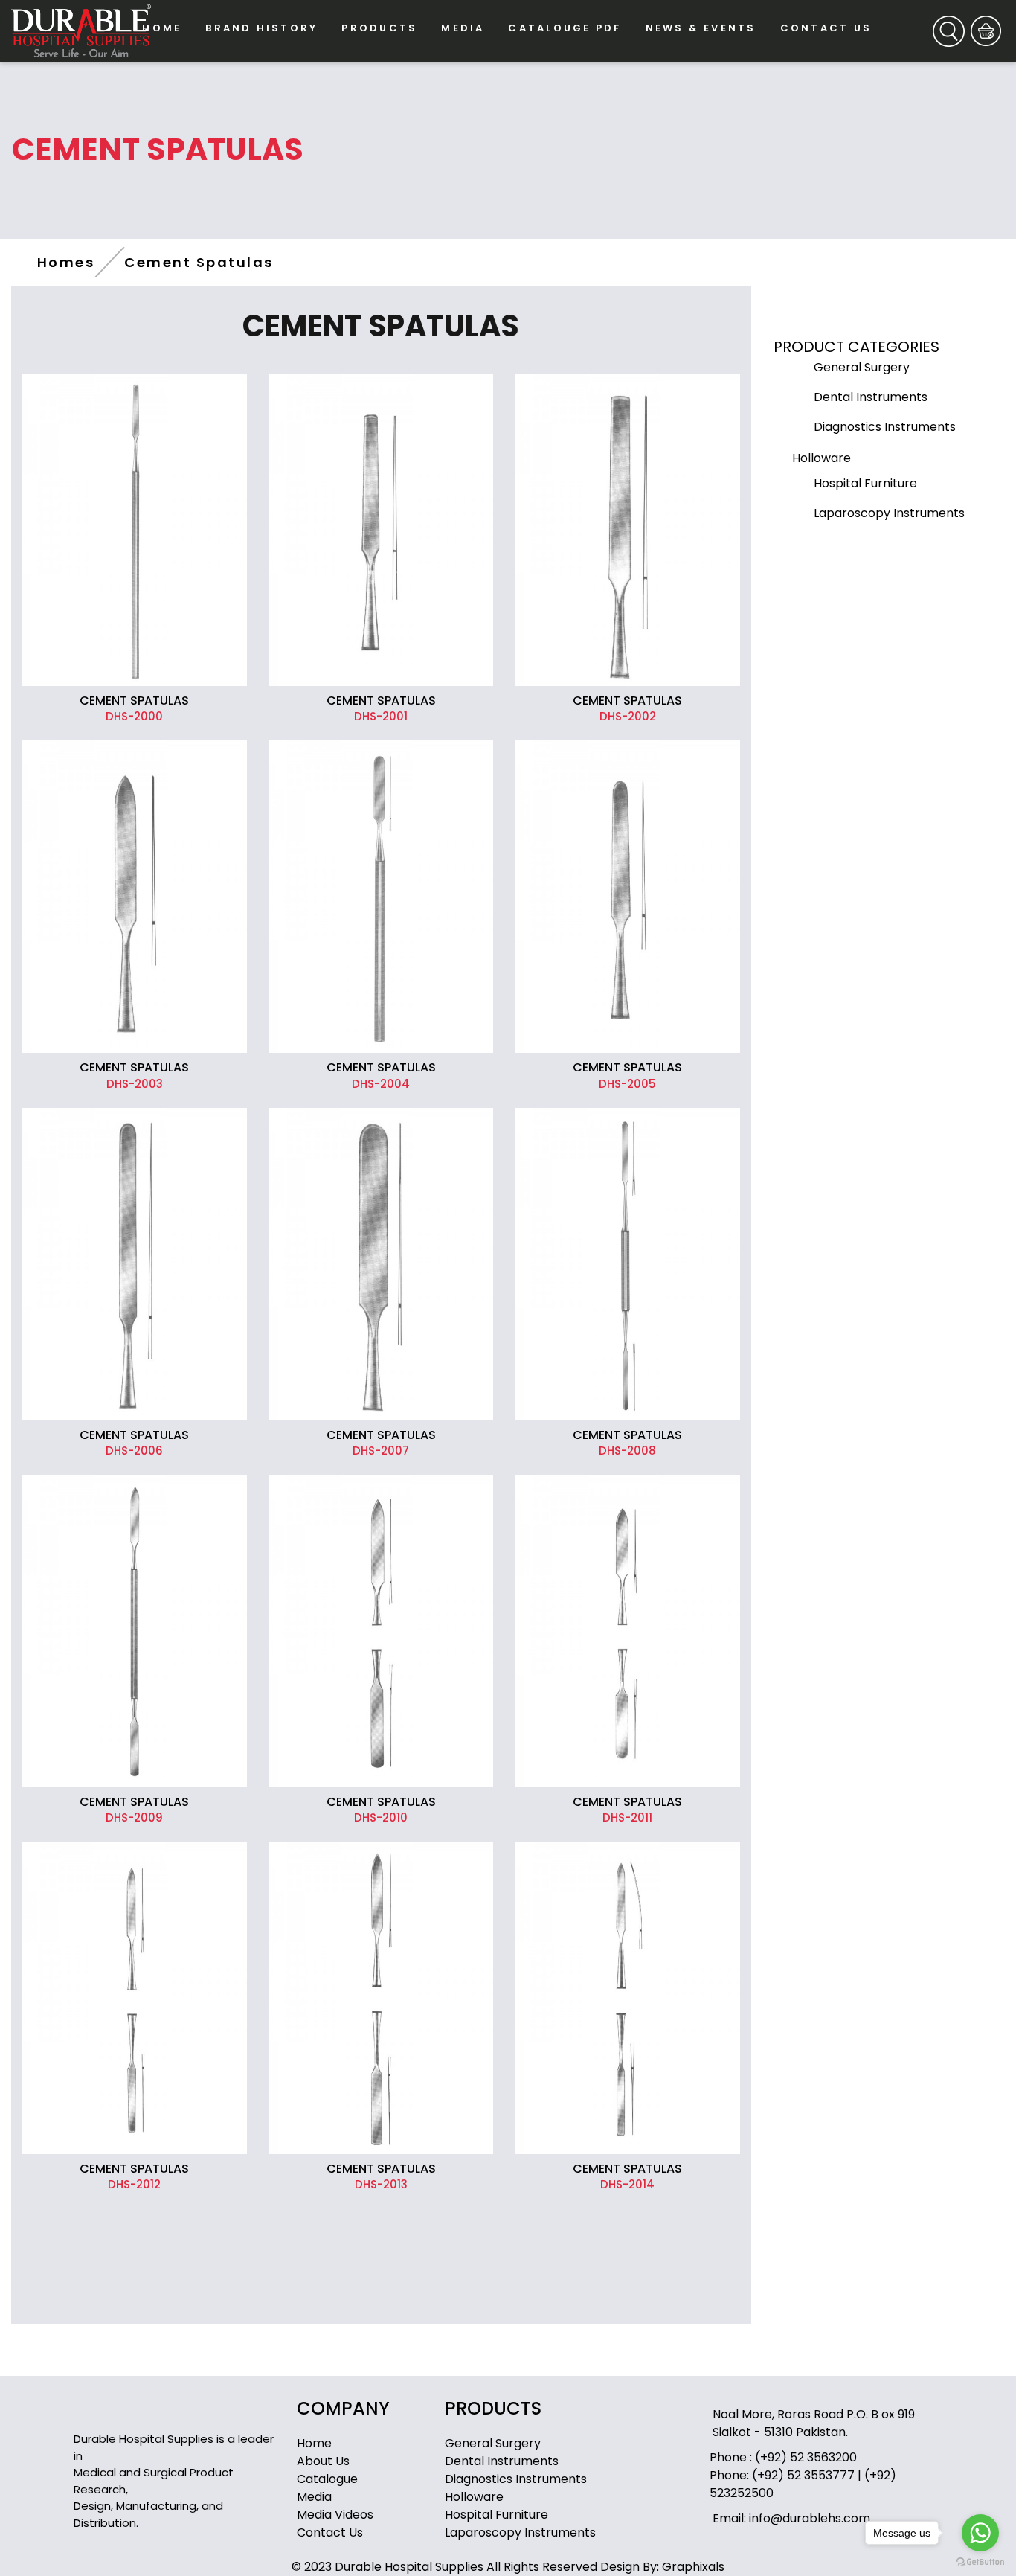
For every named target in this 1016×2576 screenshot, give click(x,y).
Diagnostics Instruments (516, 2479)
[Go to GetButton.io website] (980, 2561)
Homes (66, 262)
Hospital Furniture (496, 2515)
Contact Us (330, 2532)
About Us (323, 2461)
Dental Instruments (502, 2461)
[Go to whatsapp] (980, 2533)
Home (314, 2443)
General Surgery (493, 2443)
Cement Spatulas (199, 262)
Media (314, 2497)
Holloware (474, 2497)
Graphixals (693, 2567)
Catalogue (327, 2479)
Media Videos (335, 2515)
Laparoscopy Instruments (520, 2532)
